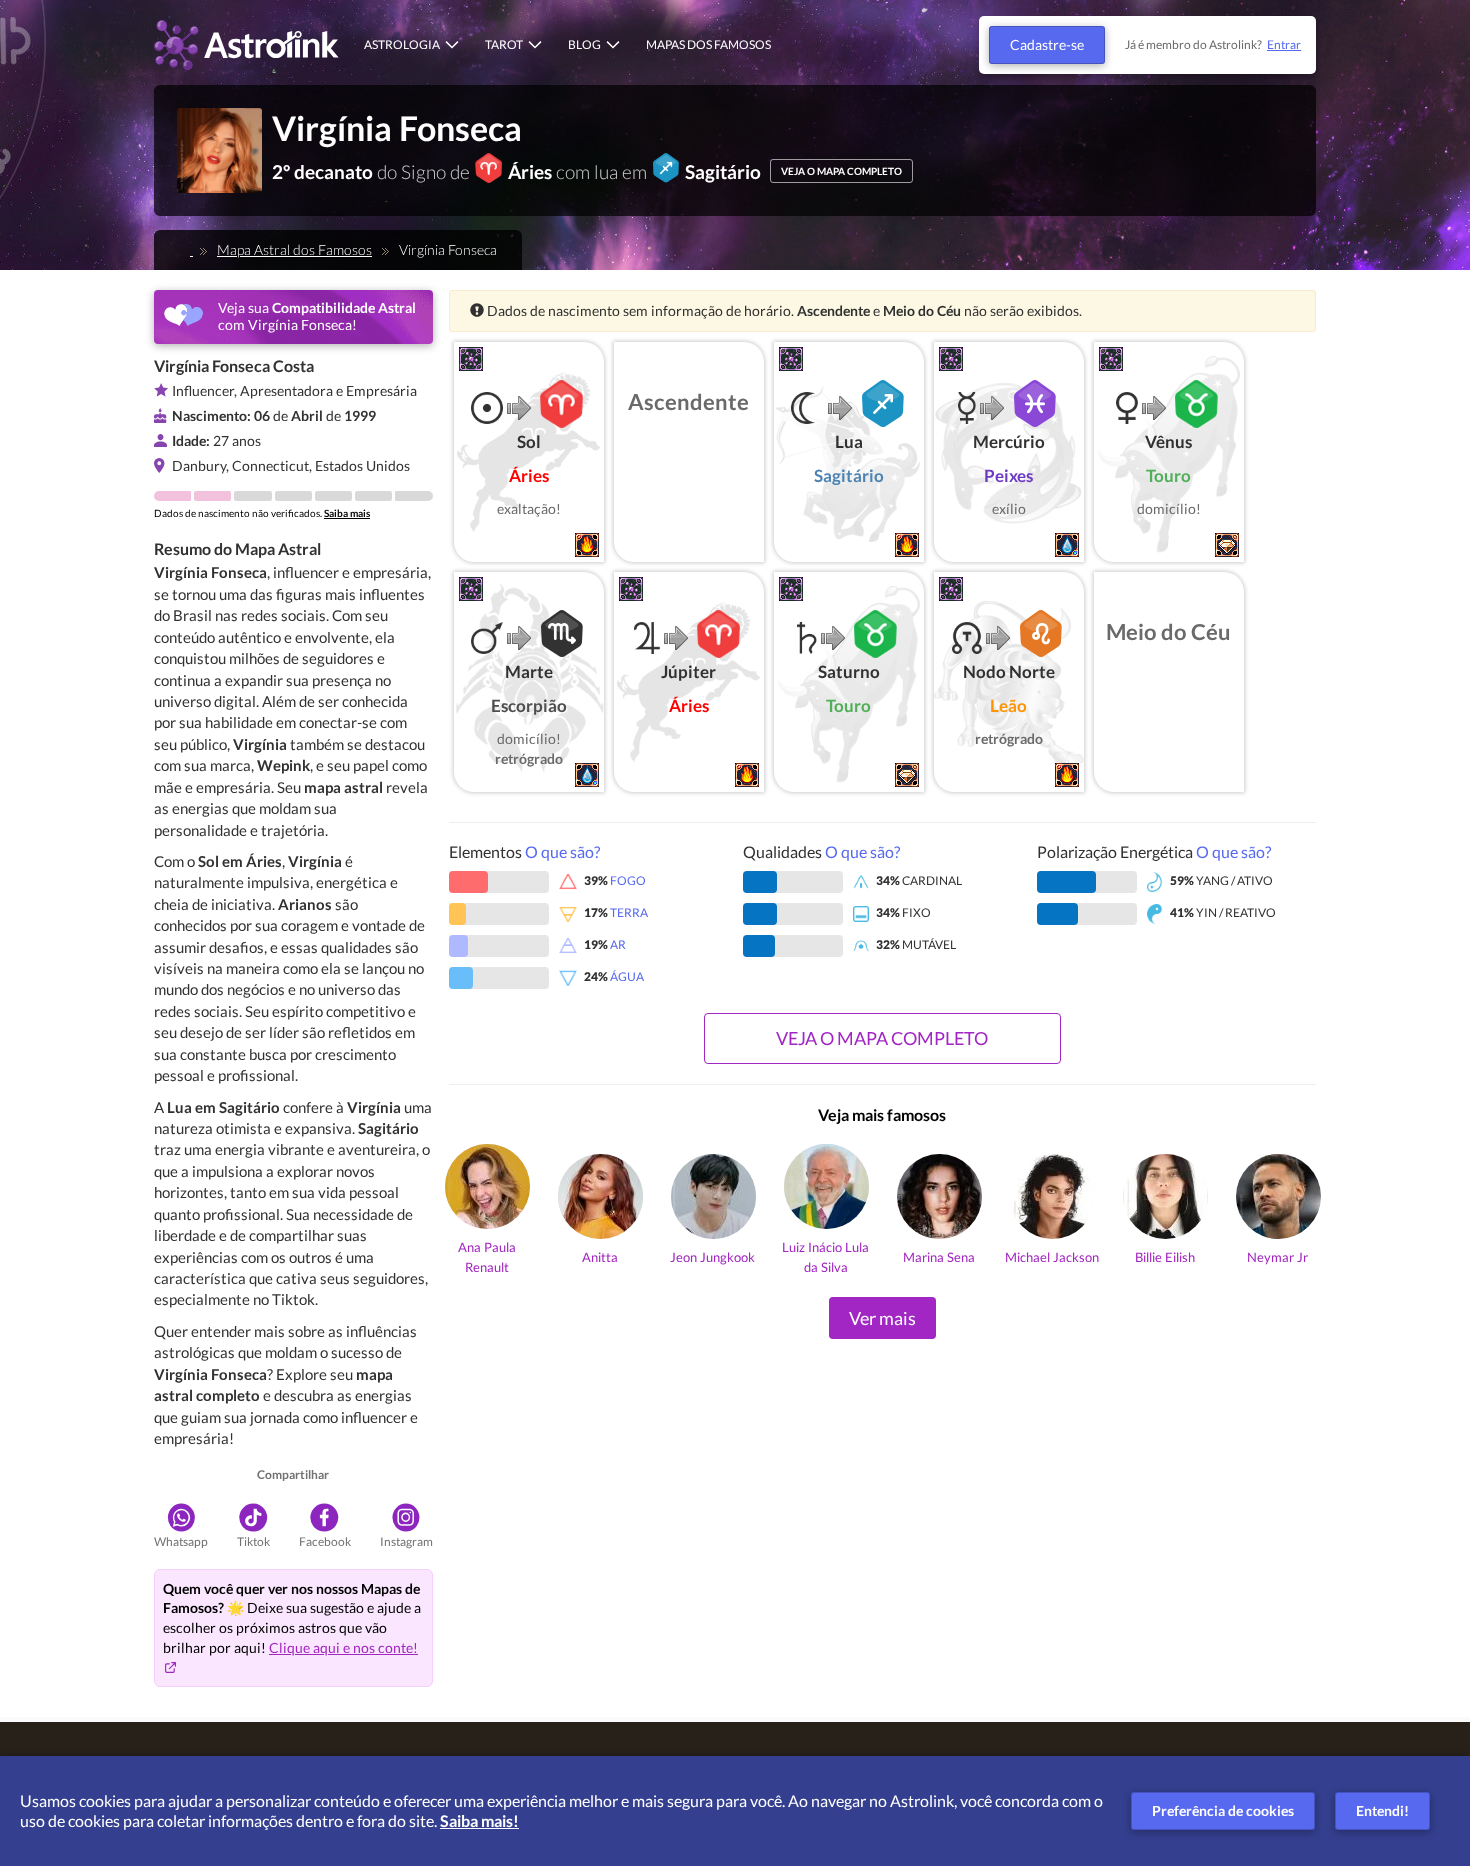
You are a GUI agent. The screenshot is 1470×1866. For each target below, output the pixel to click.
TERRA (629, 912)
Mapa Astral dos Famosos (294, 249)
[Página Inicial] (186, 249)
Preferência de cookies (1223, 1810)
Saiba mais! (479, 1820)
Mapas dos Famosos (708, 44)
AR (618, 944)
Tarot (504, 44)
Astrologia (402, 44)
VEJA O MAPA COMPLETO (841, 171)
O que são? (562, 851)
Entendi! (1382, 1810)
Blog (584, 44)
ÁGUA (627, 976)
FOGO (628, 880)
